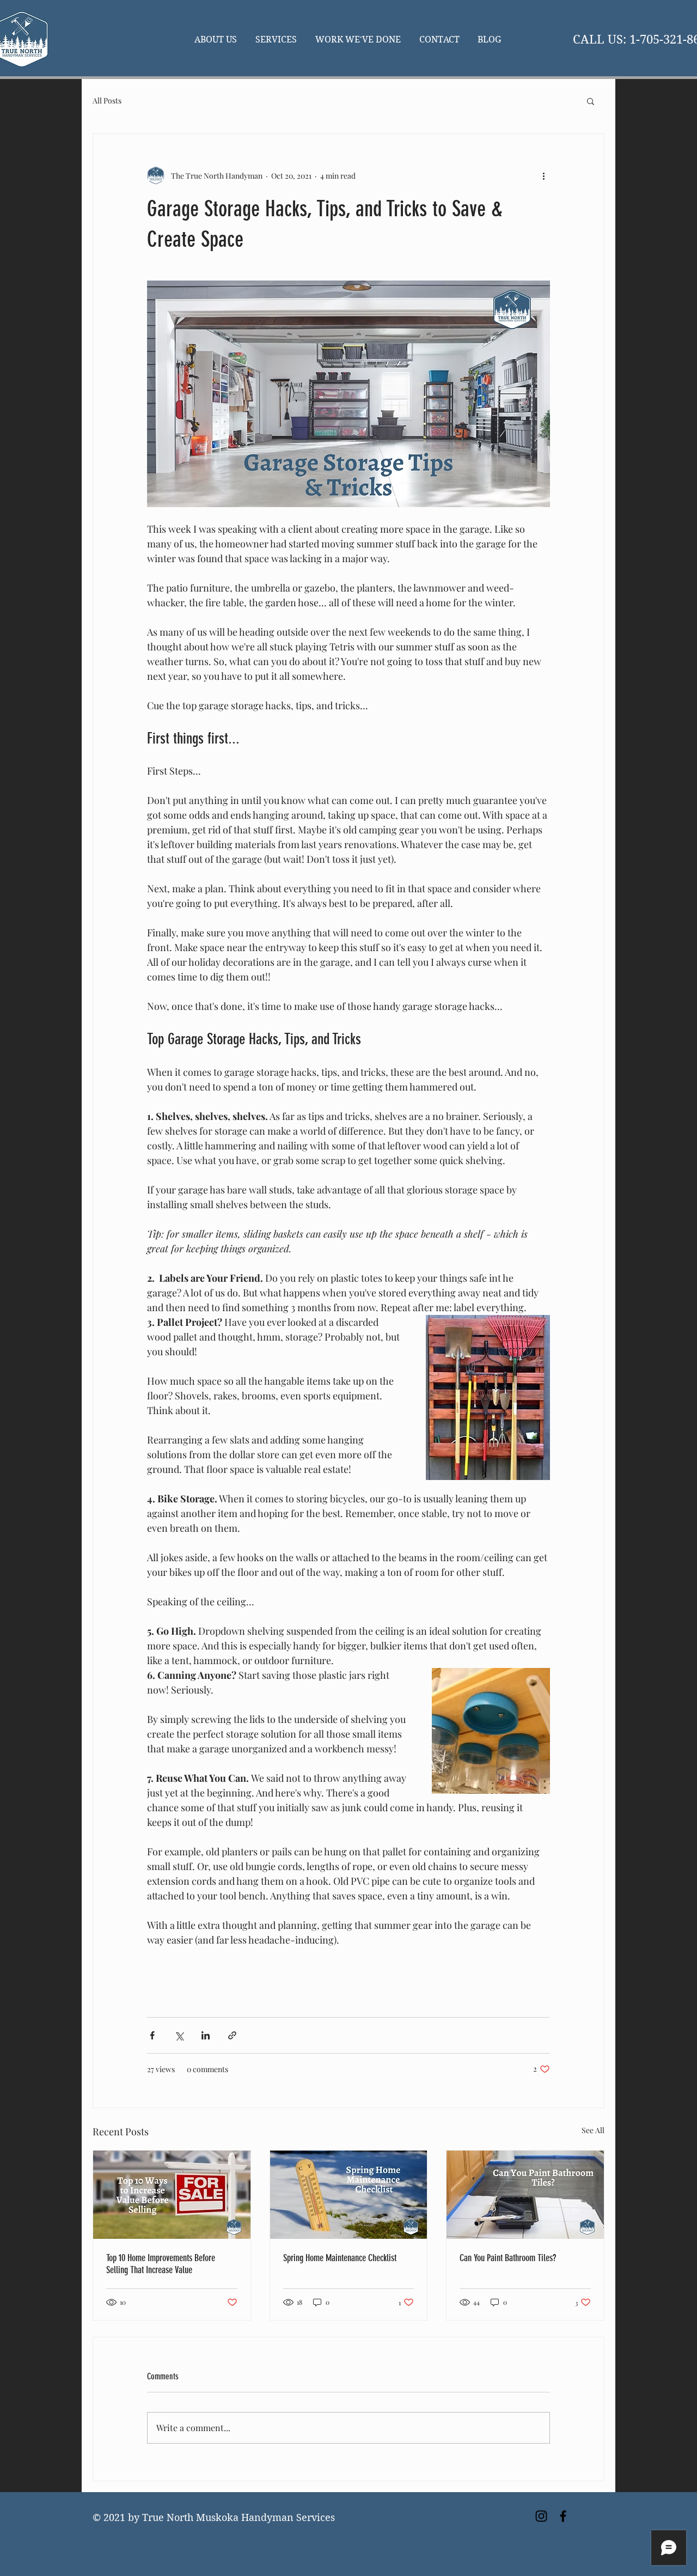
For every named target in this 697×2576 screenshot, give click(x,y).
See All (593, 2130)
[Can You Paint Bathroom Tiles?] (525, 2195)
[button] (591, 101)
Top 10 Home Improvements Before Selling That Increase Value (161, 2264)
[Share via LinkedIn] (206, 2035)
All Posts (107, 101)
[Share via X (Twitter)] (179, 2035)
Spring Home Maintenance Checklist (340, 2258)
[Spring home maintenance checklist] (349, 2195)
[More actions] (543, 175)
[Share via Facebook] (152, 2035)
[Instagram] (541, 2516)
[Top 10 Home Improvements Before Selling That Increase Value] (172, 2195)
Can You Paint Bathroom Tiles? (508, 2258)
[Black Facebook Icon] (563, 2516)
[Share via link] (232, 2035)
